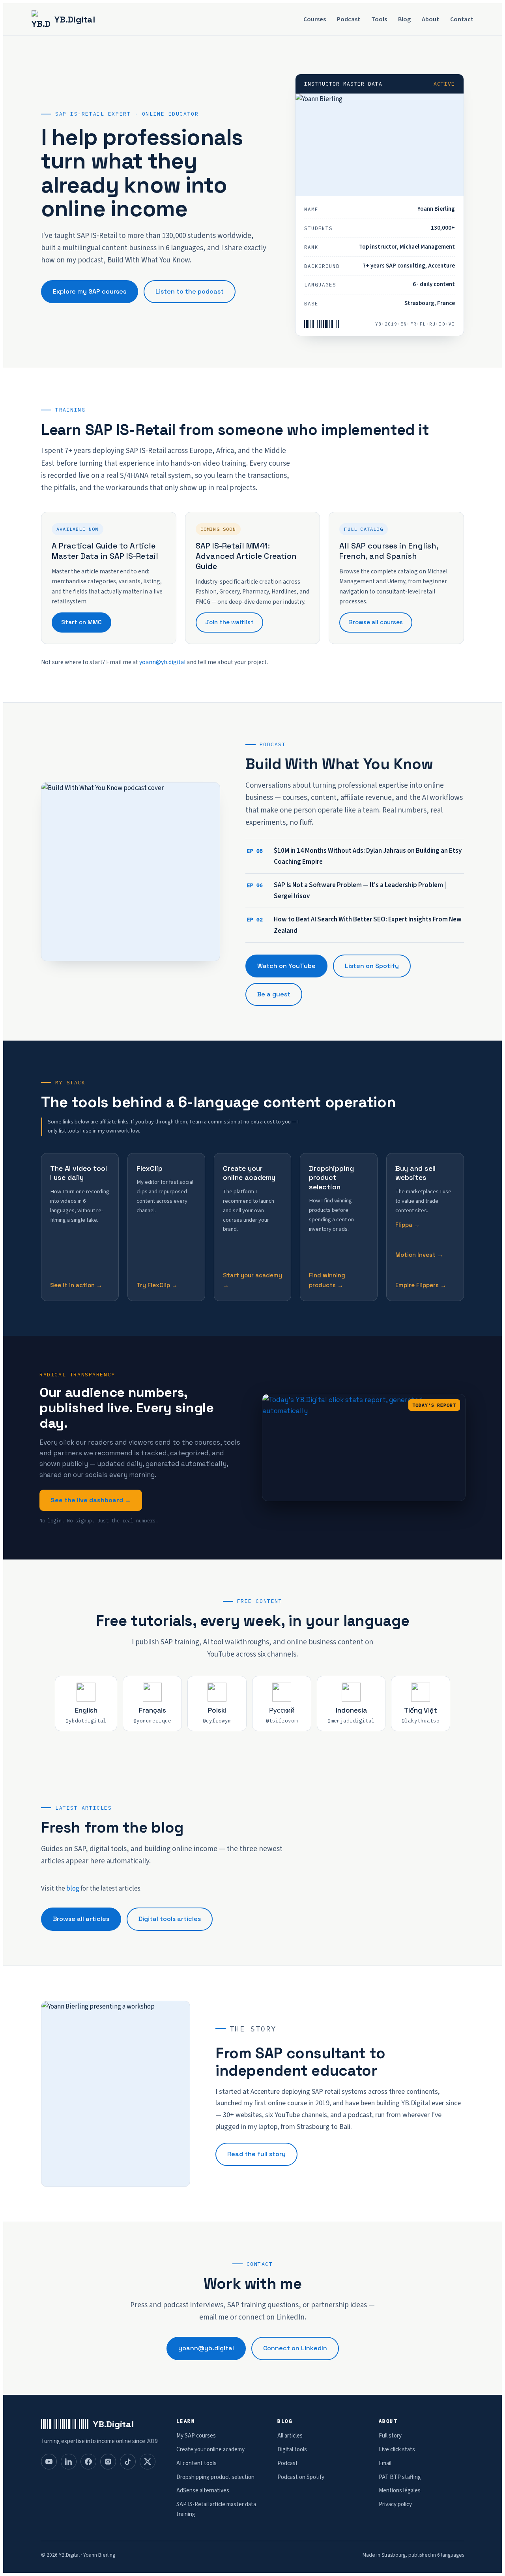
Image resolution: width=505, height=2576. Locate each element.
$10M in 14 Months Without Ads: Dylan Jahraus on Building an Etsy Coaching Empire (354, 856)
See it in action (72, 1285)
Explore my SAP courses (90, 291)
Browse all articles (81, 1919)
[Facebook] (88, 2462)
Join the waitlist (229, 622)
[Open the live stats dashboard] (364, 1447)
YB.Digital (75, 19)
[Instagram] (108, 2462)
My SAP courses (196, 2436)
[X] (148, 2462)
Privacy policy (395, 2504)
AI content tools (196, 2463)
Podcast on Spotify (301, 2477)
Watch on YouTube (286, 966)
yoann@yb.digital (162, 662)
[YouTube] (49, 2462)
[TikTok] (128, 2462)
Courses (315, 19)
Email (385, 2463)
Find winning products (327, 1280)
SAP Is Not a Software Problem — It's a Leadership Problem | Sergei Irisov (346, 891)
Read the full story (256, 2154)
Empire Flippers (417, 1285)
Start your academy (252, 1275)
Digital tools (292, 2450)
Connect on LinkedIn (295, 2348)
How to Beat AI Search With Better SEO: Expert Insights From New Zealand (354, 925)
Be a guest (274, 994)
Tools (379, 19)
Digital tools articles (170, 1919)
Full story (390, 2436)
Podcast (349, 19)
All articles (290, 2436)
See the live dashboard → (91, 1500)
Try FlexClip (153, 1285)
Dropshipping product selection (215, 2477)
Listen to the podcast (190, 291)
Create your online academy (210, 2450)
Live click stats (397, 2450)
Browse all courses (376, 622)
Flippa (404, 1225)
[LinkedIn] (69, 2462)
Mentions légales (400, 2491)
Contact (462, 19)
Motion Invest (415, 1255)
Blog (404, 19)
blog (73, 1889)
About (430, 19)
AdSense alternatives (203, 2491)
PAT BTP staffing (400, 2477)
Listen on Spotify (372, 966)
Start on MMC (81, 622)
